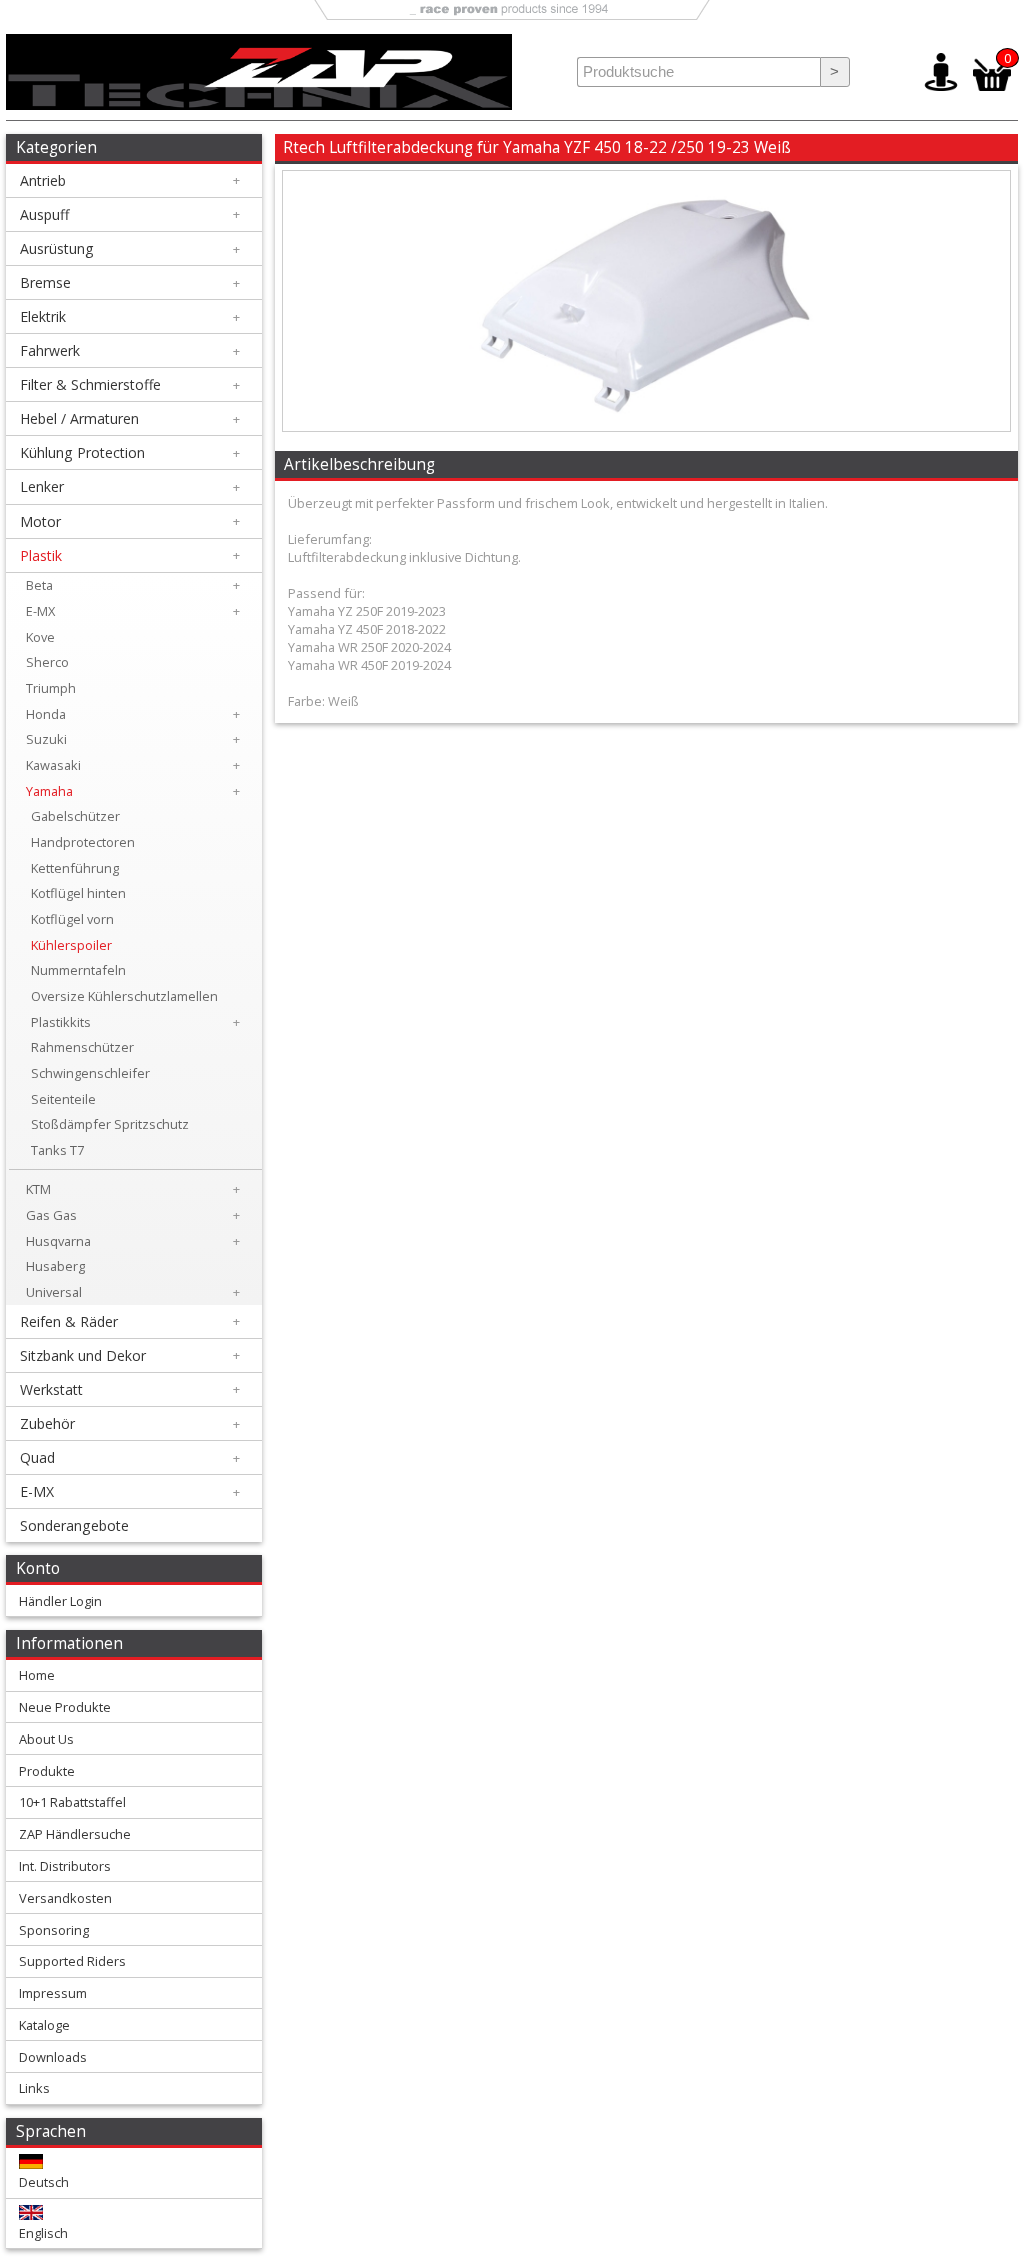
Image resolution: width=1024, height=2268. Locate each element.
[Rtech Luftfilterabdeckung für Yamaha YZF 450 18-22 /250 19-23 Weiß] (646, 426)
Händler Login (60, 1601)
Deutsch (44, 2182)
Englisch (43, 2233)
